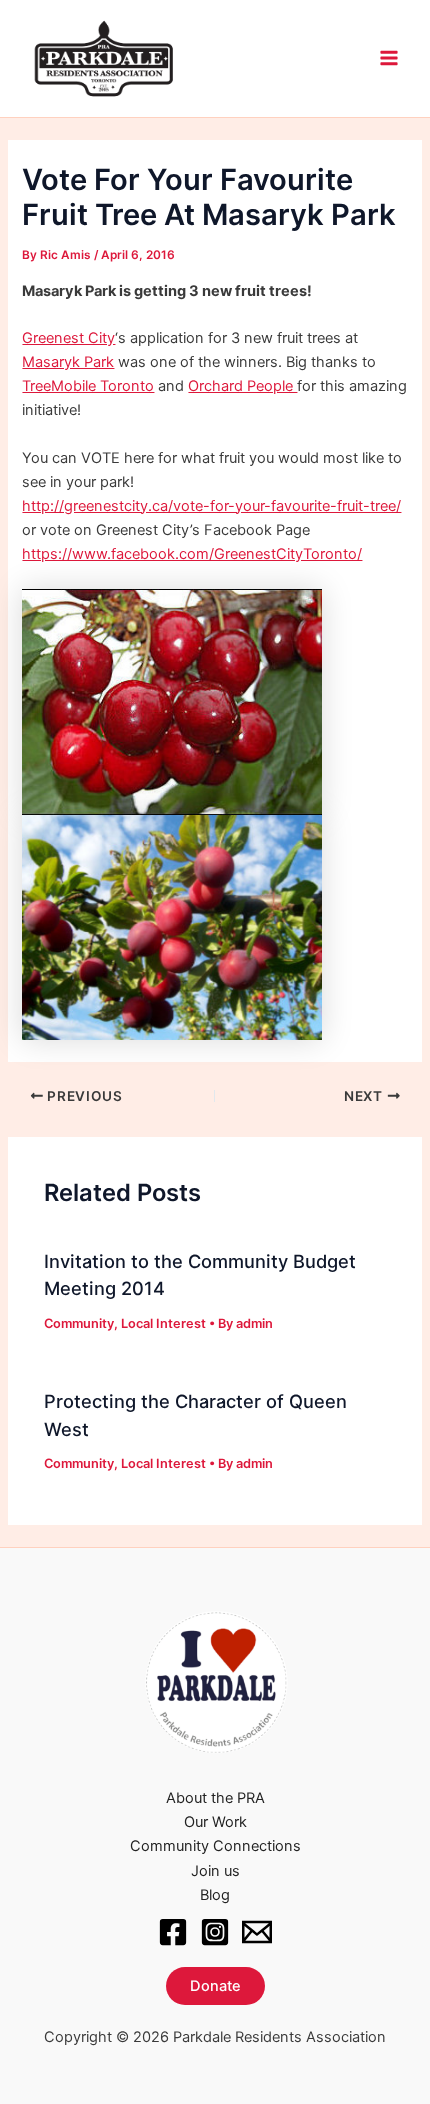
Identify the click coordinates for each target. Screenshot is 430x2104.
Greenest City (68, 338)
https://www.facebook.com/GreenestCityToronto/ (192, 554)
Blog (215, 1895)
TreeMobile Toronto (88, 386)
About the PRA (215, 1798)
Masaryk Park (68, 362)
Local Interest (163, 1323)
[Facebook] (173, 1932)
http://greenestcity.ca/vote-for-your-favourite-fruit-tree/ (211, 506)
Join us (215, 1871)
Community (79, 1323)
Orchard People (242, 386)
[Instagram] (215, 1932)
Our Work (215, 1822)
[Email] (257, 1932)
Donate (215, 1986)
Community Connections (215, 1846)
